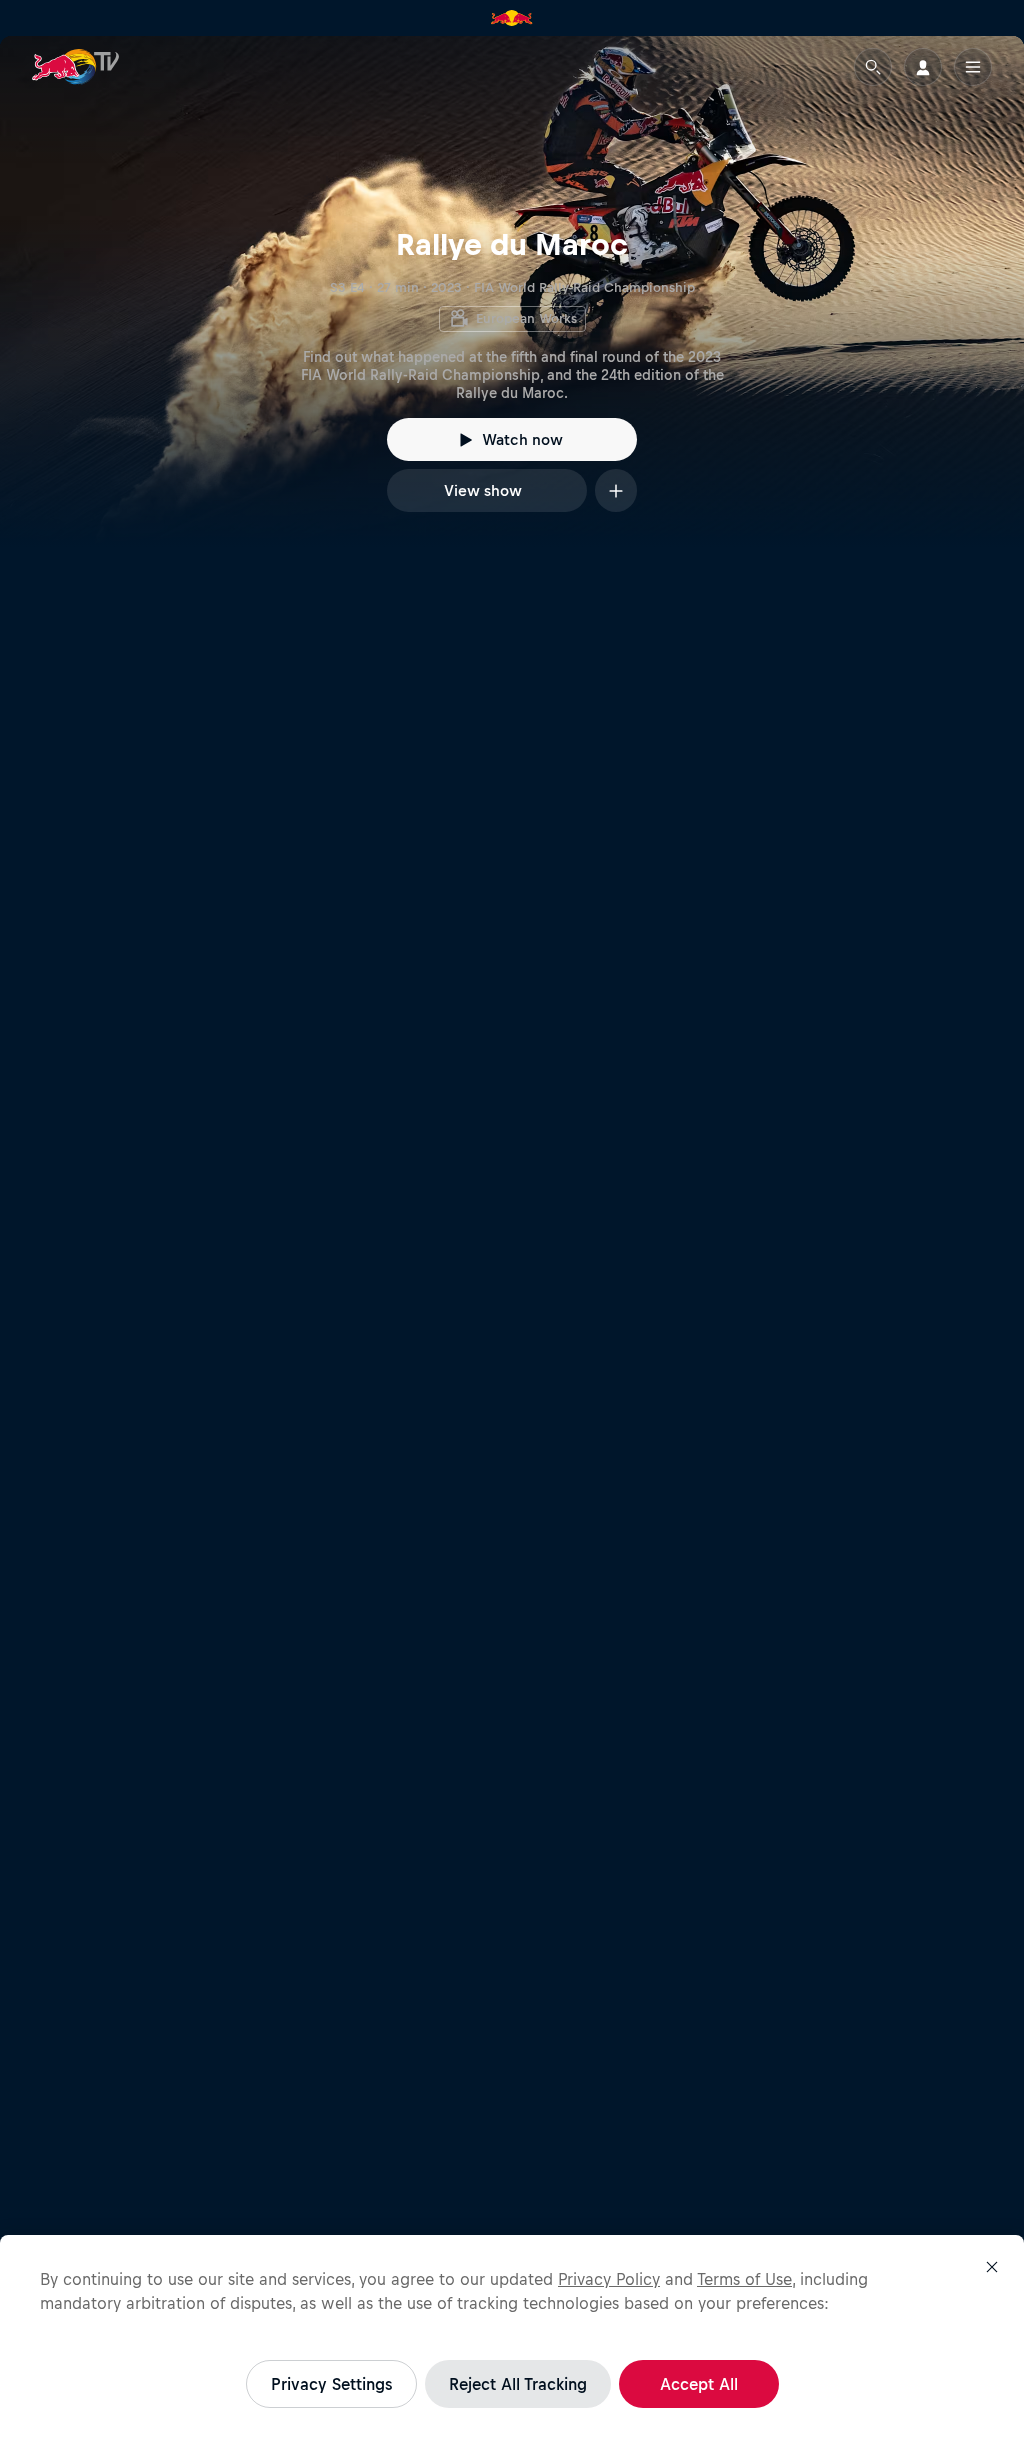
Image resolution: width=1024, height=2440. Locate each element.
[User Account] (923, 67)
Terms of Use (744, 2279)
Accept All (699, 2384)
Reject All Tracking (518, 2384)
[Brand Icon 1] (512, 18)
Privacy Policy (609, 2279)
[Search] (873, 67)
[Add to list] (616, 490)
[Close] (992, 2267)
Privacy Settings (331, 2384)
